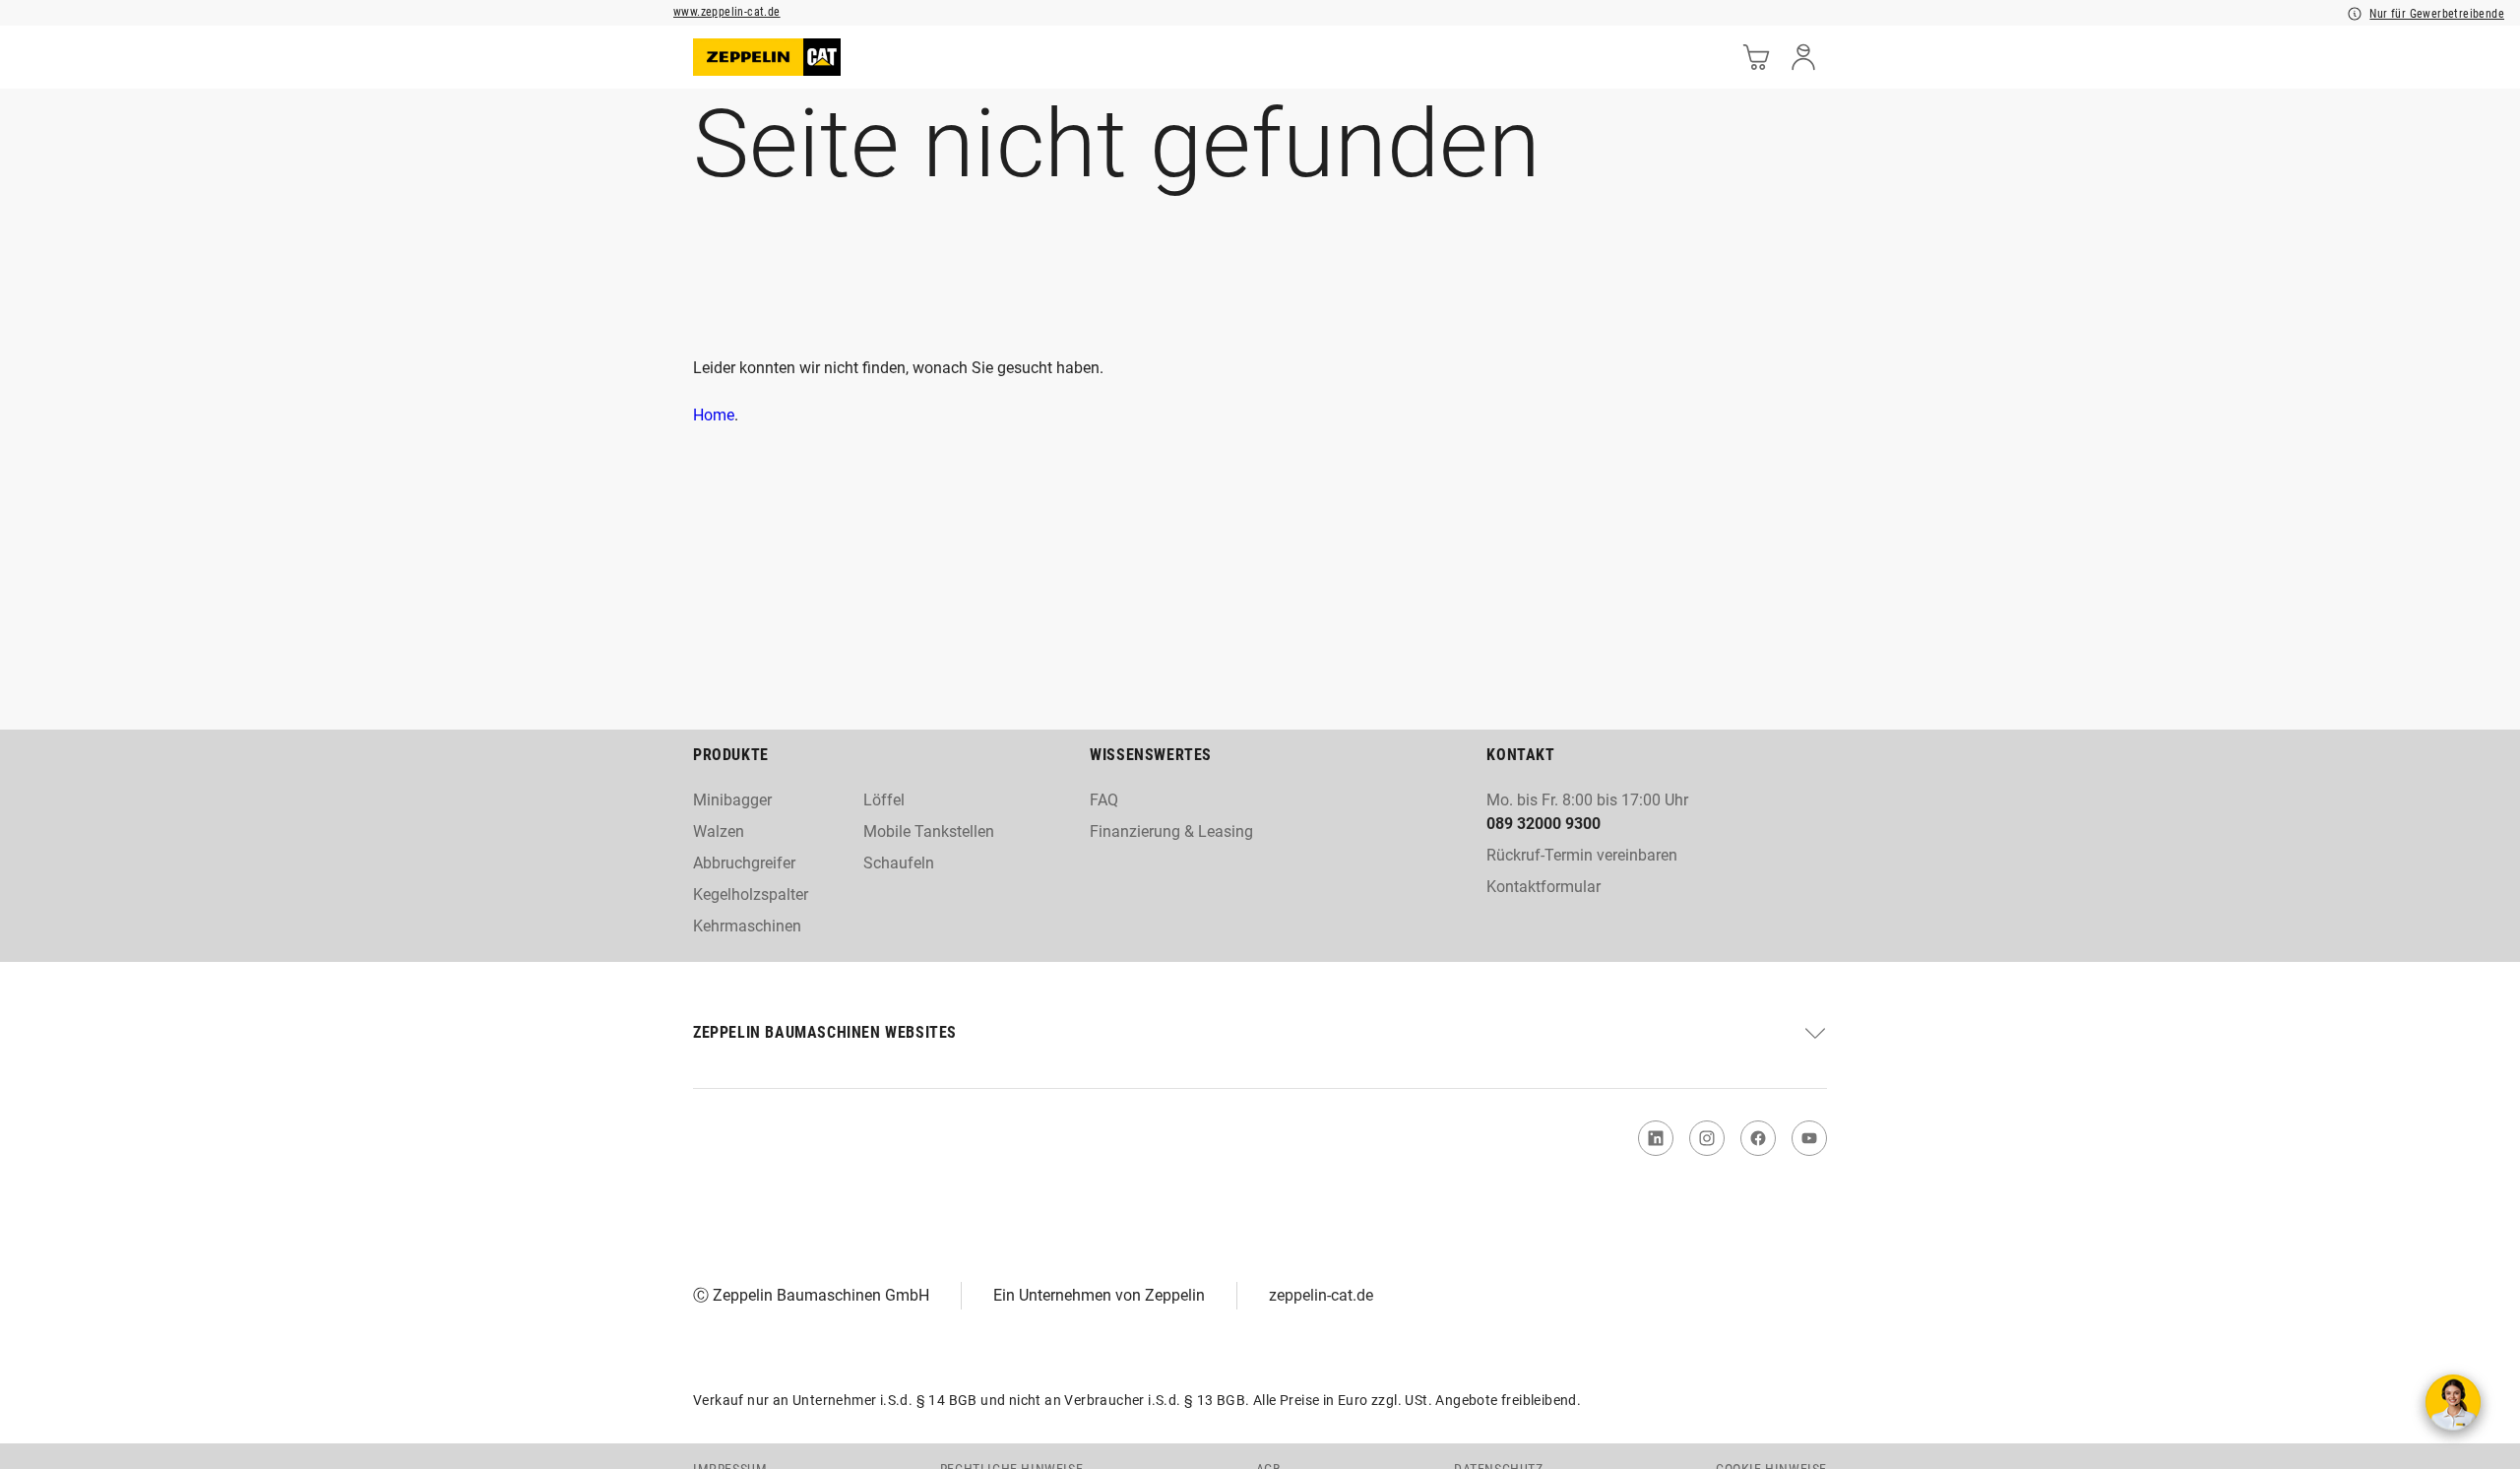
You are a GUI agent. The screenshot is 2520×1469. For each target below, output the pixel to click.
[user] (1803, 57)
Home (714, 415)
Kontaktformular (1543, 887)
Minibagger (732, 800)
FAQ (1104, 800)
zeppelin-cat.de (1321, 1295)
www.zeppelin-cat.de (727, 12)
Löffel (884, 800)
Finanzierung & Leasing (1171, 831)
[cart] (1756, 57)
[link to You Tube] (1809, 1138)
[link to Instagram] (1707, 1138)
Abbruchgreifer (744, 863)
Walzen (719, 831)
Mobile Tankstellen (929, 831)
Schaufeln (899, 863)
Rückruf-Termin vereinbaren (1582, 855)
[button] (1260, 1033)
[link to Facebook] (1758, 1138)
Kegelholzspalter (751, 894)
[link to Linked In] (1656, 1138)
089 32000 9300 (1543, 824)
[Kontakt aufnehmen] (2453, 1402)
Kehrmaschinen (747, 926)
